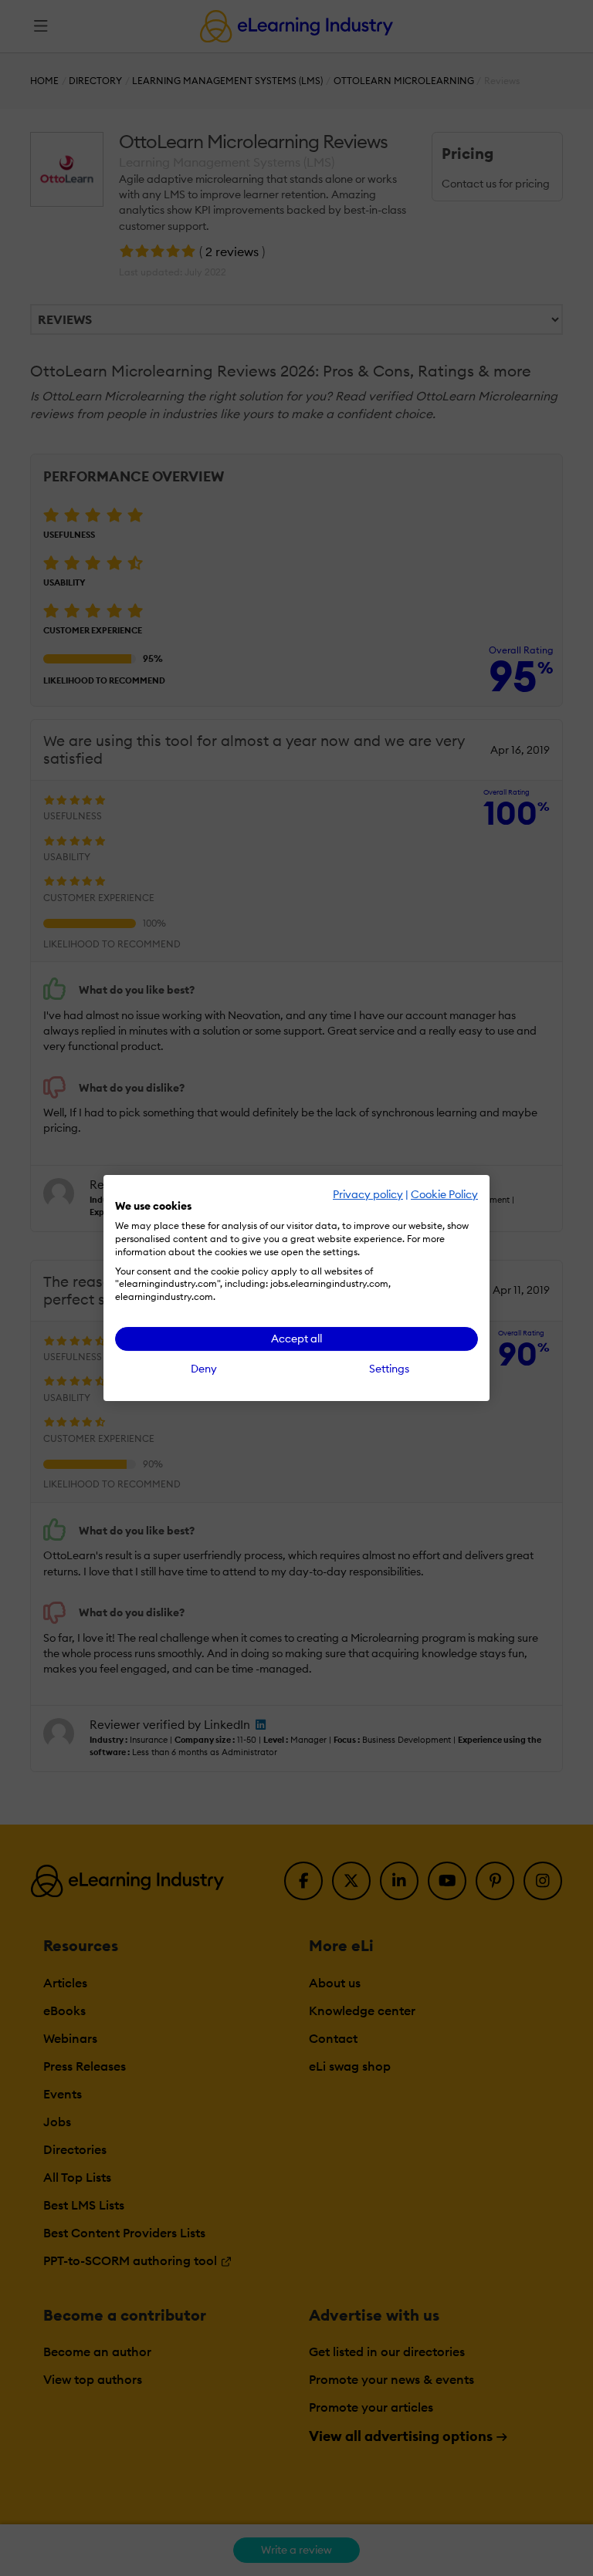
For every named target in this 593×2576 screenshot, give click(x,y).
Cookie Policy (444, 1194)
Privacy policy (368, 1194)
